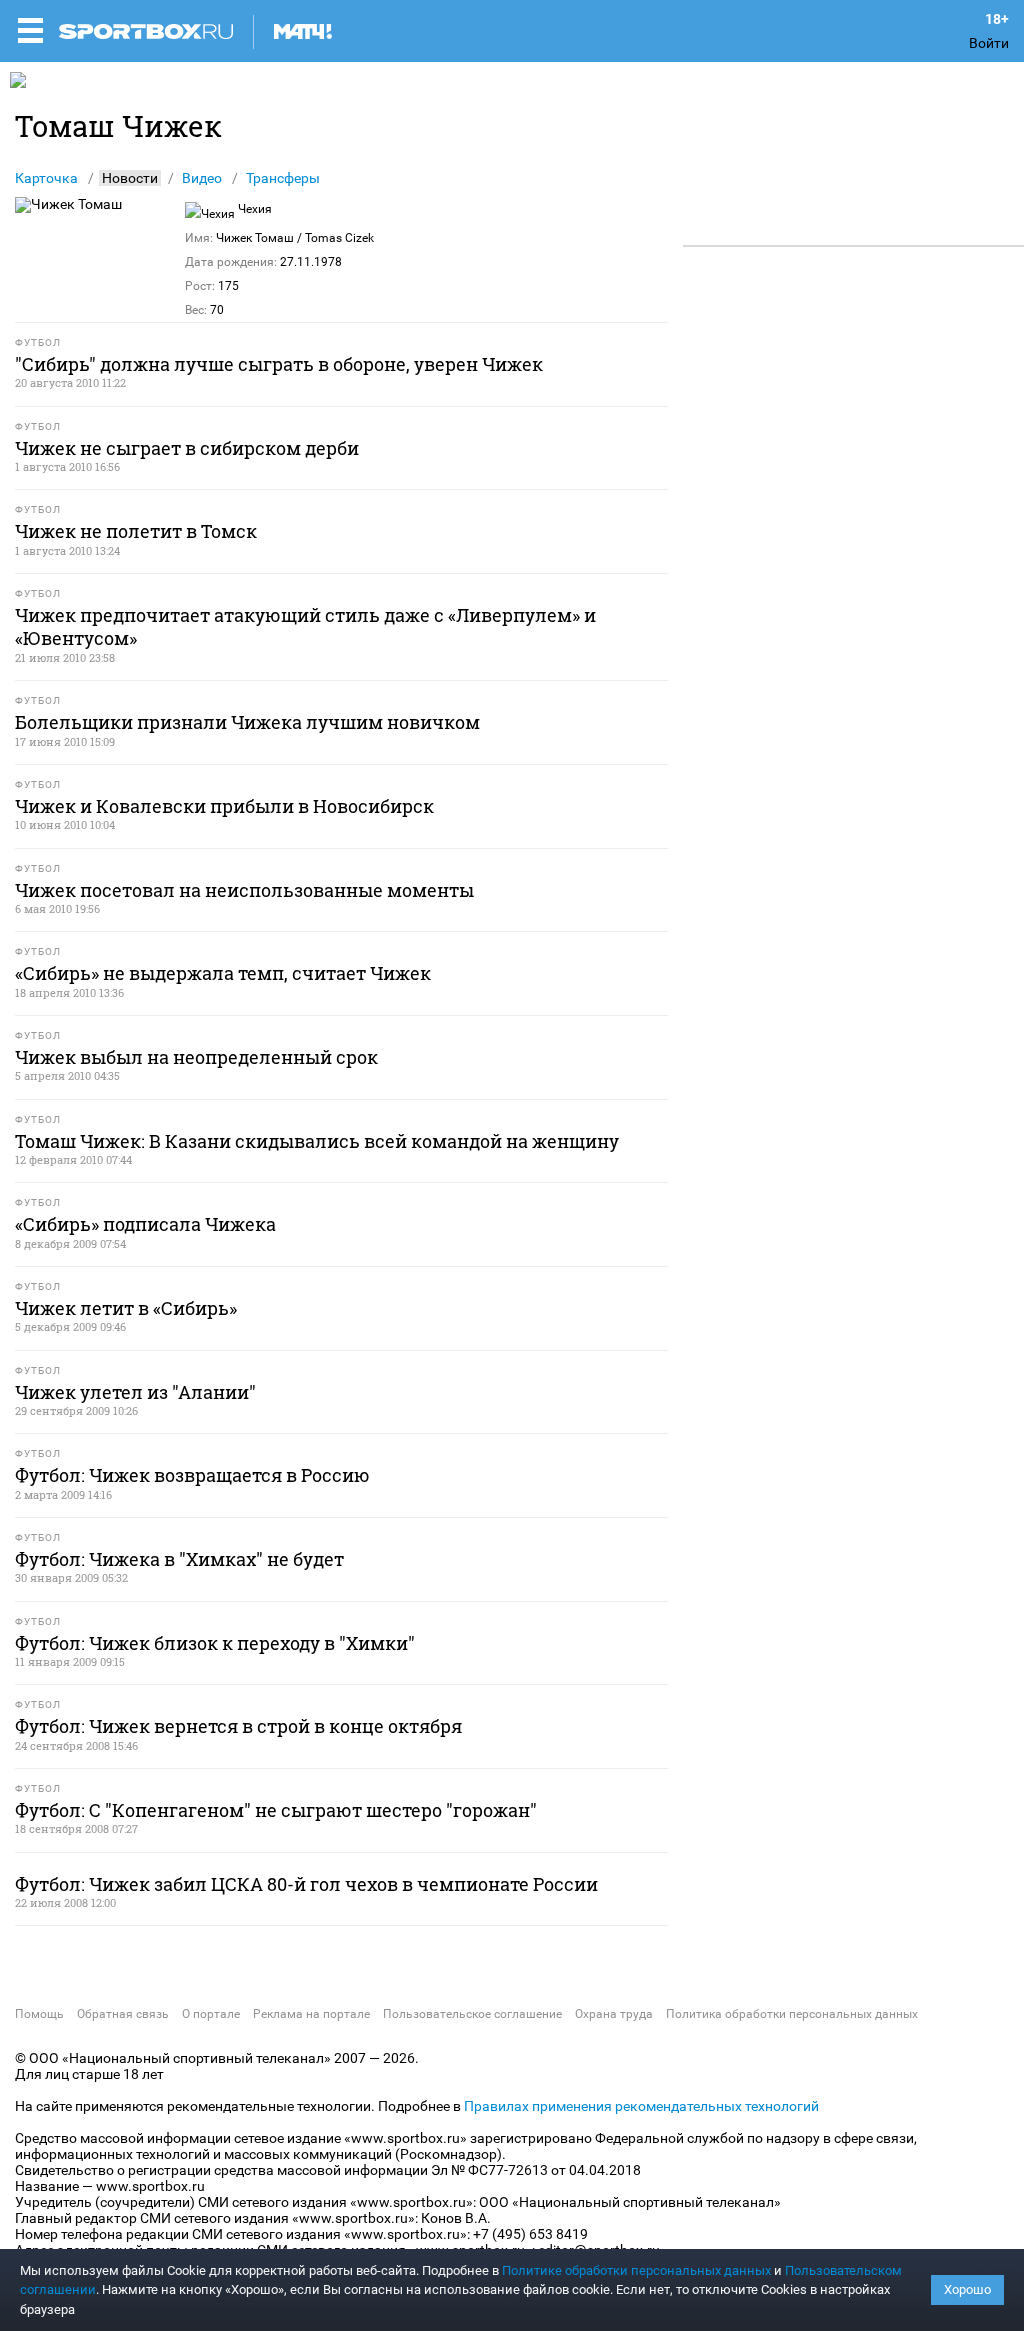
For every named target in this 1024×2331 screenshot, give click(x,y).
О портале (211, 2014)
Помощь (39, 2014)
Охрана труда (614, 2014)
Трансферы (283, 178)
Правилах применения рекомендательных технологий (641, 2106)
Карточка (46, 178)
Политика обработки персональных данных (792, 2014)
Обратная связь (123, 2014)
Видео (202, 178)
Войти (989, 43)
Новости (130, 178)
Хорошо (967, 2289)
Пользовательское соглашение (472, 2014)
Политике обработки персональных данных (636, 2270)
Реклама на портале (311, 2014)
